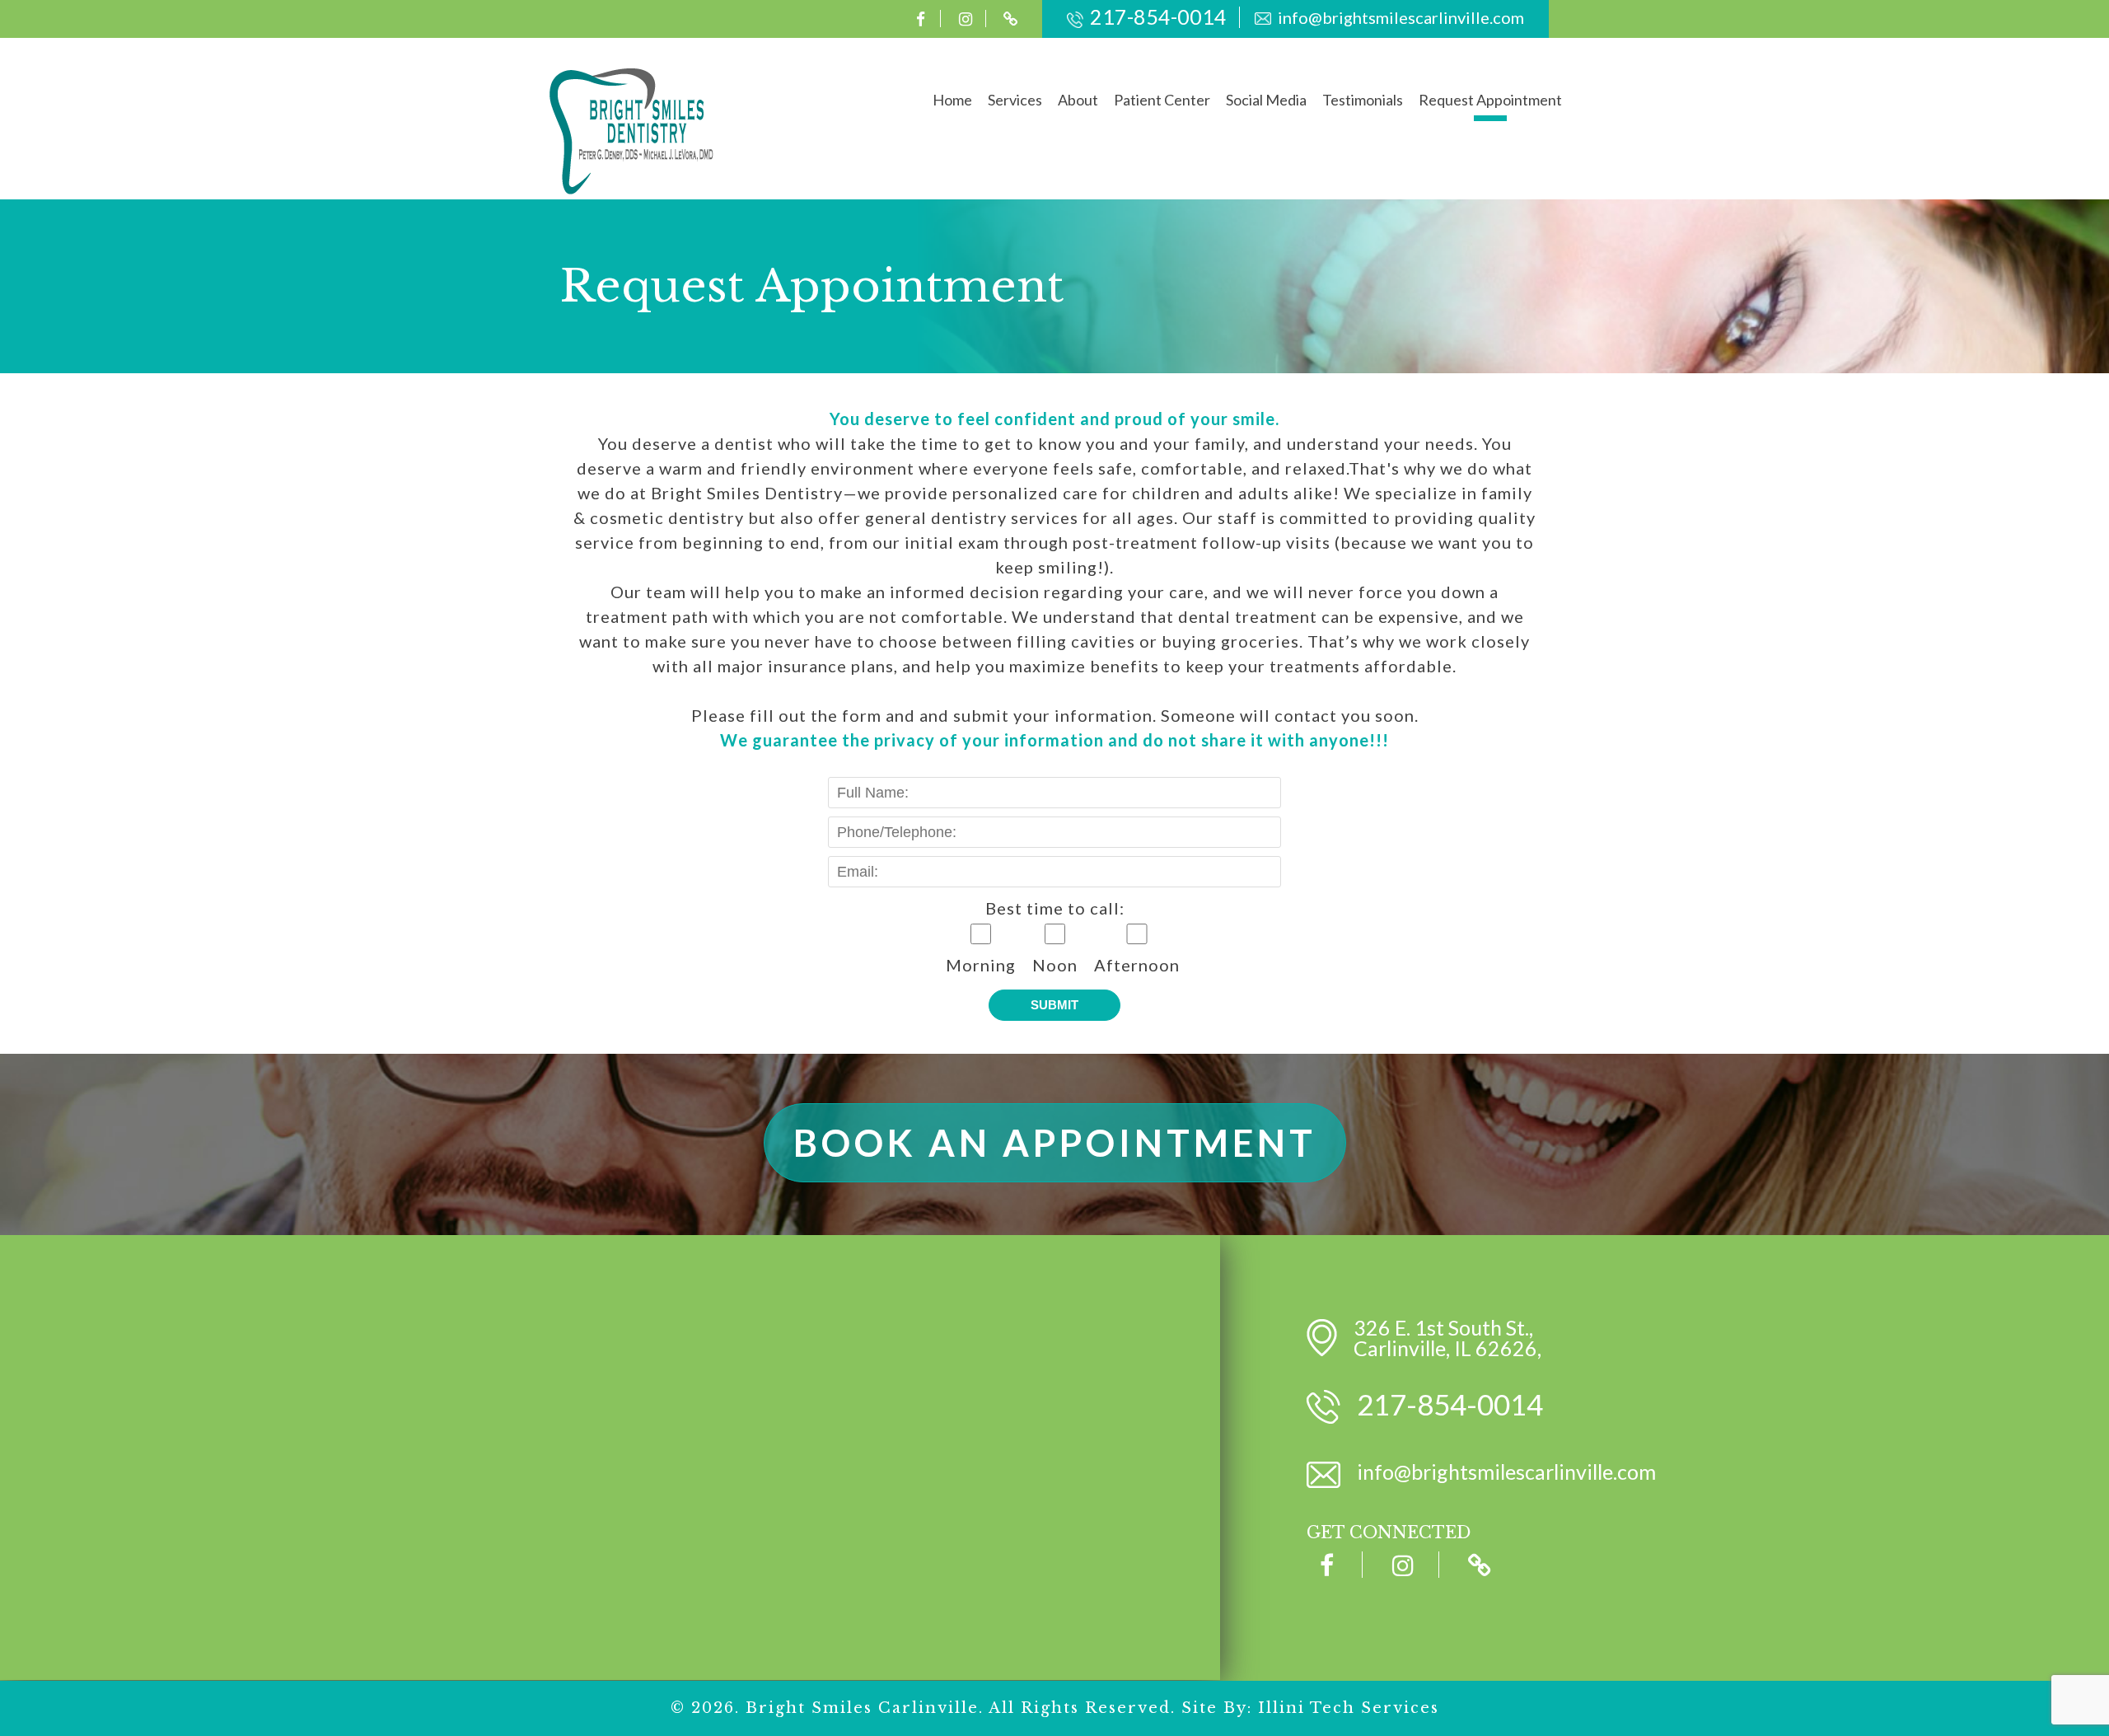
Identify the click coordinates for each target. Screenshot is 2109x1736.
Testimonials (1363, 100)
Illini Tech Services (1349, 1708)
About (1078, 100)
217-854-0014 (1158, 16)
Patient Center (1162, 100)
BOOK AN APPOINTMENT (1055, 1143)
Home (952, 100)
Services (1015, 100)
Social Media (1266, 100)
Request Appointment (1490, 100)
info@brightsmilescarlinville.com (1401, 17)
